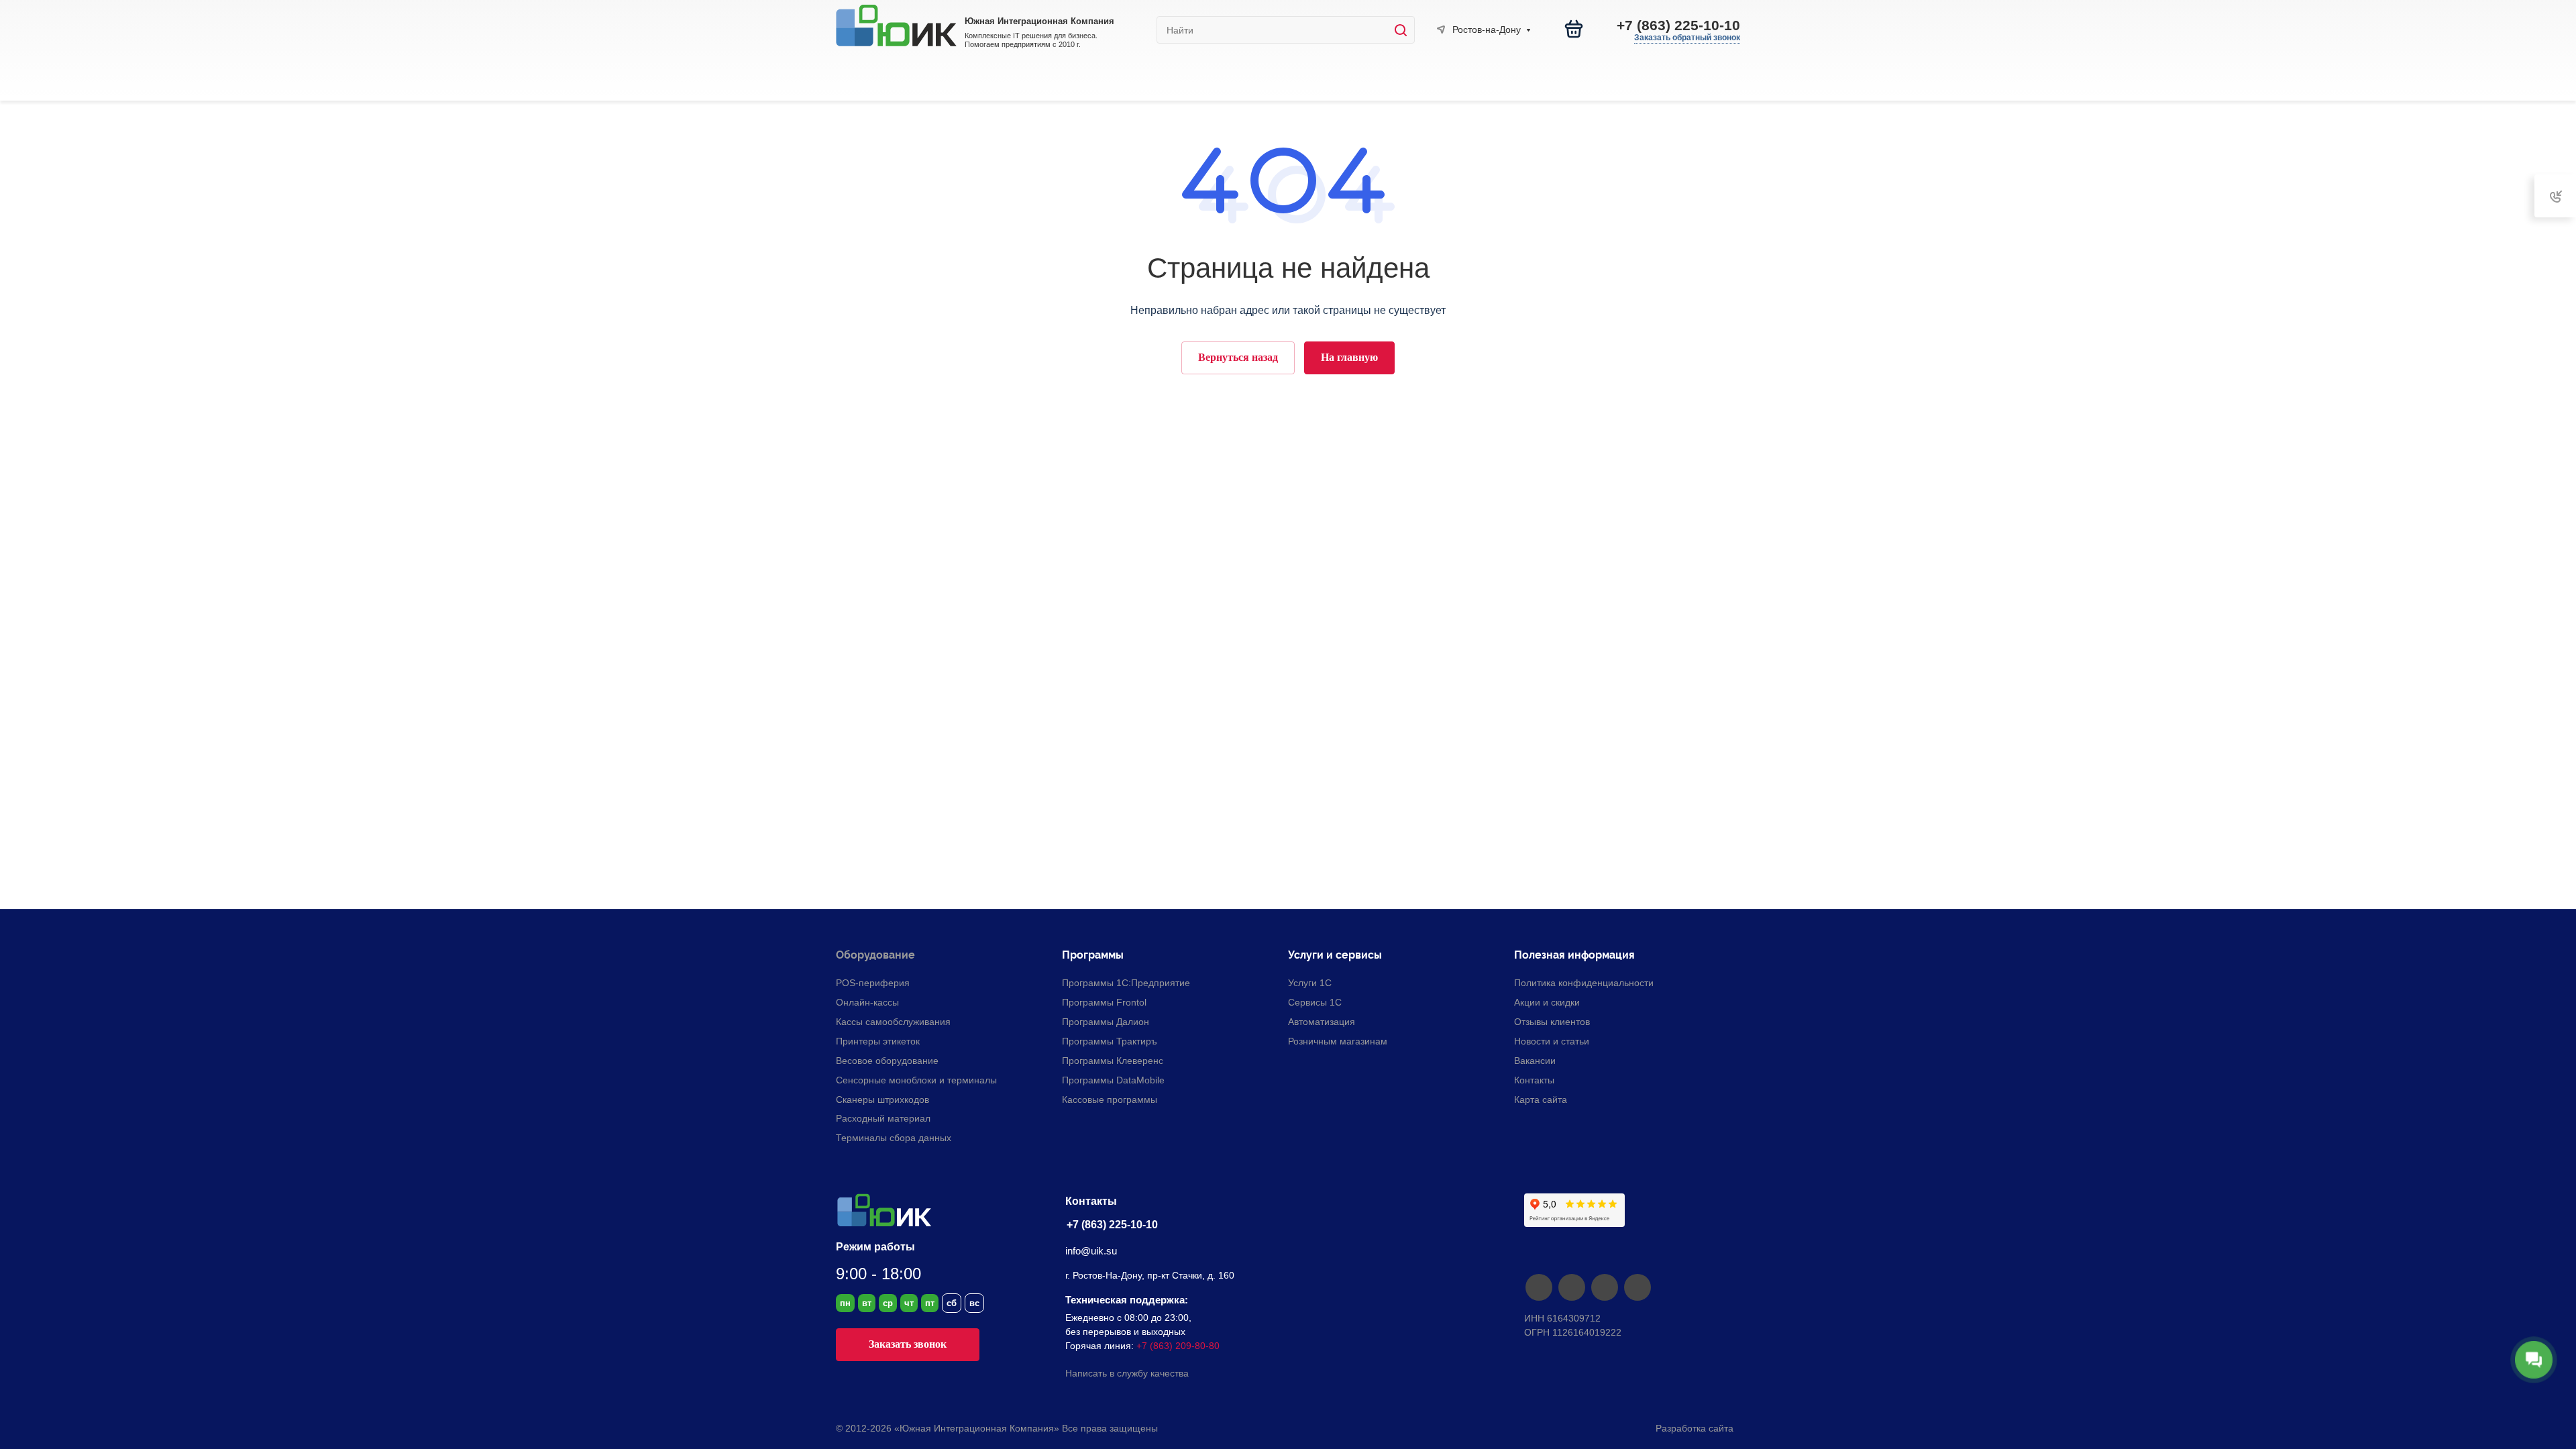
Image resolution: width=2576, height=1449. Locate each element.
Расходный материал (883, 1118)
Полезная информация (1574, 955)
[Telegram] (1571, 1287)
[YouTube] (1604, 1287)
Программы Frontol (1104, 1002)
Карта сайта (1541, 1099)
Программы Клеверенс (1113, 1061)
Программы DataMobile (1113, 1080)
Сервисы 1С (1315, 1002)
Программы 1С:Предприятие (1126, 983)
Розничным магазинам (1338, 1041)
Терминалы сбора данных (894, 1138)
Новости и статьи (1552, 1041)
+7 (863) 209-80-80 (1178, 1346)
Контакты (1534, 1080)
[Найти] (1404, 30)
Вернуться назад (1238, 357)
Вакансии (1535, 1061)
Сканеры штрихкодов (882, 1099)
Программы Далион (1106, 1022)
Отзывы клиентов (1552, 1022)
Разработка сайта (1696, 1428)
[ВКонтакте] (1539, 1287)
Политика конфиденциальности (1584, 983)
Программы (1093, 955)
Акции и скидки (1547, 1002)
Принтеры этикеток (878, 1041)
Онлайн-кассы (867, 1002)
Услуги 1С (1310, 983)
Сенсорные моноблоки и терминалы (916, 1080)
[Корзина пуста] (1574, 29)
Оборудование (875, 955)
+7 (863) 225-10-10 (1678, 25)
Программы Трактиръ (1110, 1041)
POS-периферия (873, 983)
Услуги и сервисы (1335, 955)
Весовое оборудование (887, 1061)
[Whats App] (1637, 1287)
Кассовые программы (1110, 1099)
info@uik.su (1091, 1251)
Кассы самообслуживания (893, 1022)
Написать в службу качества (1127, 1373)
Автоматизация (1322, 1022)
